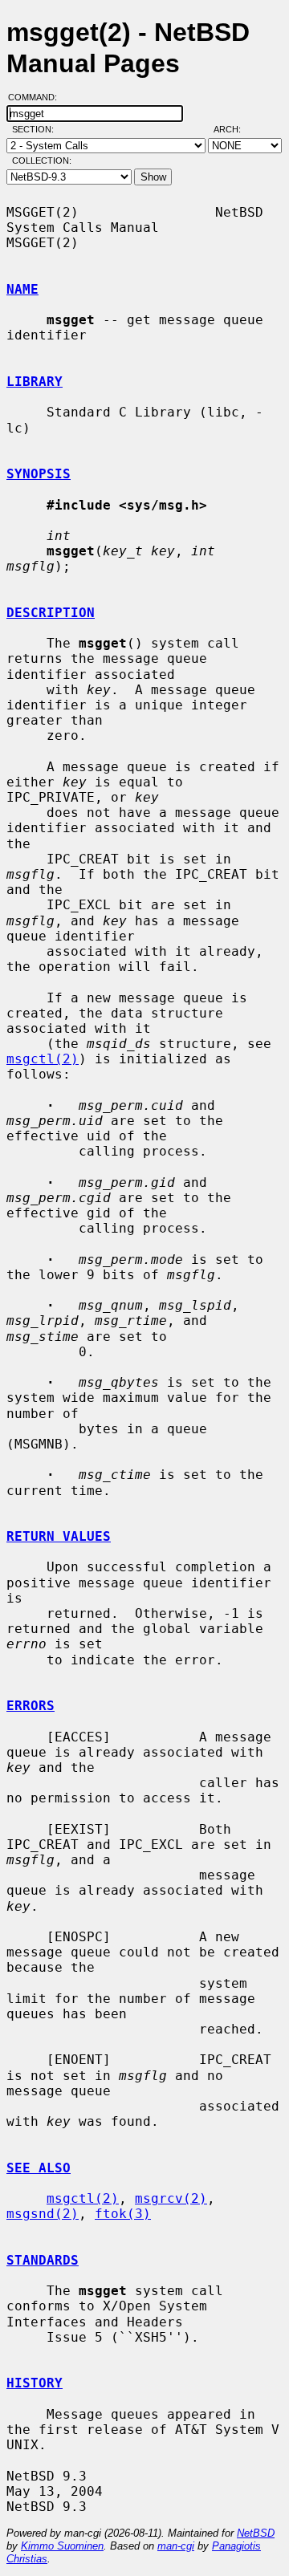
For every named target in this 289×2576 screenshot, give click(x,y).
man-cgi (176, 2546)
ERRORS (31, 1706)
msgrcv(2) (171, 2198)
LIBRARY (35, 382)
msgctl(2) (43, 1059)
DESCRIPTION (51, 613)
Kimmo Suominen (62, 2546)
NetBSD (256, 2533)
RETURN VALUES (59, 1536)
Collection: (42, 160)
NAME (22, 289)
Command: (37, 97)
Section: (37, 129)
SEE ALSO (39, 2168)
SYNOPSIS (39, 474)
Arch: (234, 129)
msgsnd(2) (43, 2214)
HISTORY (35, 2383)
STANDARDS (43, 2260)
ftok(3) (123, 2214)
